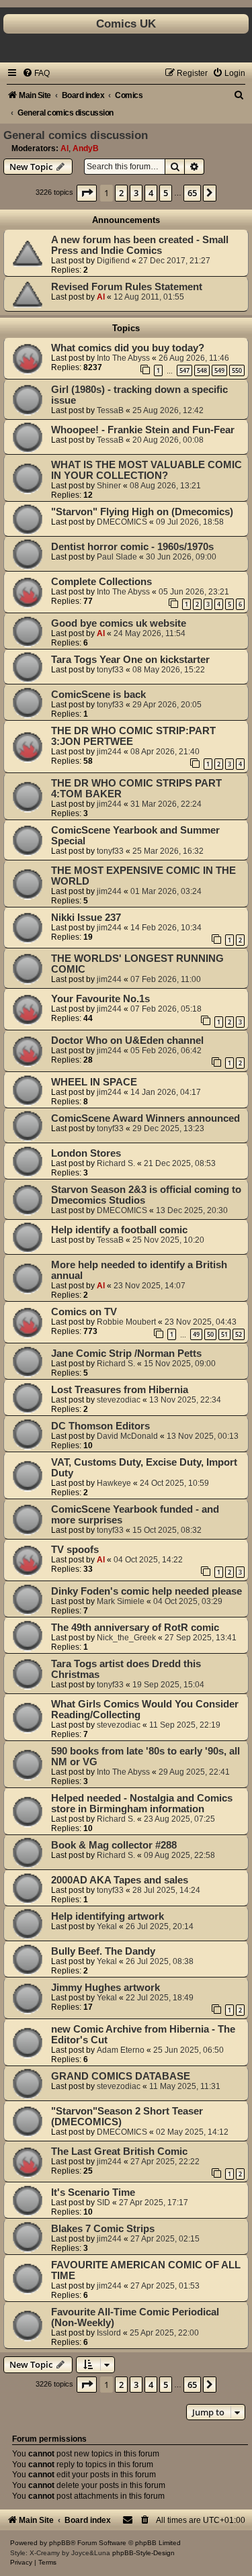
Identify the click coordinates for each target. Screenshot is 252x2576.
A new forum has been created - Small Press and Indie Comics (140, 245)
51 (224, 1334)
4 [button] (151, 193)
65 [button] (192, 193)
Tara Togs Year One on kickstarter (130, 660)
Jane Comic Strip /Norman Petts (126, 1353)
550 (237, 370)
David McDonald (127, 1436)
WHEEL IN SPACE (94, 1082)
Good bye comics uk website (119, 623)
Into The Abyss (123, 358)
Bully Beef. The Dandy (103, 1951)
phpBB (60, 2543)
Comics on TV (84, 1312)
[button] (87, 193)
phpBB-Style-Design (143, 2553)
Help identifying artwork (108, 1916)
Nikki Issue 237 (86, 918)
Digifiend (113, 261)
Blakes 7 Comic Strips (103, 2229)
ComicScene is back (98, 695)
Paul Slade (117, 557)
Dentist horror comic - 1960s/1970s (132, 547)
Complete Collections (101, 582)
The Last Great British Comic (119, 2151)
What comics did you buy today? (128, 348)
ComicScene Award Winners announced (145, 1118)
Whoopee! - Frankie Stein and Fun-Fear (143, 430)
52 (239, 1334)
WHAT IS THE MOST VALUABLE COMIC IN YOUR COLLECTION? (146, 470)
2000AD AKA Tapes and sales (120, 1880)
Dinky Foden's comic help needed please (146, 1591)
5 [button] (166, 193)
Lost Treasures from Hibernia (120, 1390)
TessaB (110, 410)
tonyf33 (110, 670)
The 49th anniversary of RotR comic (135, 1628)
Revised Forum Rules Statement (127, 287)
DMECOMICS (122, 522)
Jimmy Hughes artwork (106, 1988)
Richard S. (116, 1163)
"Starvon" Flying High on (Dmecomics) (142, 512)
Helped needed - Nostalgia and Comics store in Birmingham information (142, 1804)
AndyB (86, 148)
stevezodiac (119, 1400)
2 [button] (121, 193)
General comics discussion (76, 135)
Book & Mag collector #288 (114, 1845)
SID (103, 2203)
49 (196, 1334)
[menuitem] (36, 73)
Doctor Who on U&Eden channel (127, 1040)
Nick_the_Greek (126, 1638)
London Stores (86, 1153)
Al (65, 148)
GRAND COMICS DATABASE (121, 2076)
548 (202, 370)
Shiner (109, 486)
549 (219, 370)
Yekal (107, 1926)
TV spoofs (75, 1550)
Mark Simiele (121, 1601)
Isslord (109, 2333)
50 (210, 1334)
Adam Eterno (121, 2050)
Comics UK (126, 24)
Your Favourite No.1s (100, 999)
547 (184, 370)
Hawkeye (114, 1483)
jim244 (109, 752)
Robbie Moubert (126, 1322)
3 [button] (136, 193)
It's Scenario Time (93, 2192)
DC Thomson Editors (100, 1426)
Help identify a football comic (119, 1230)
